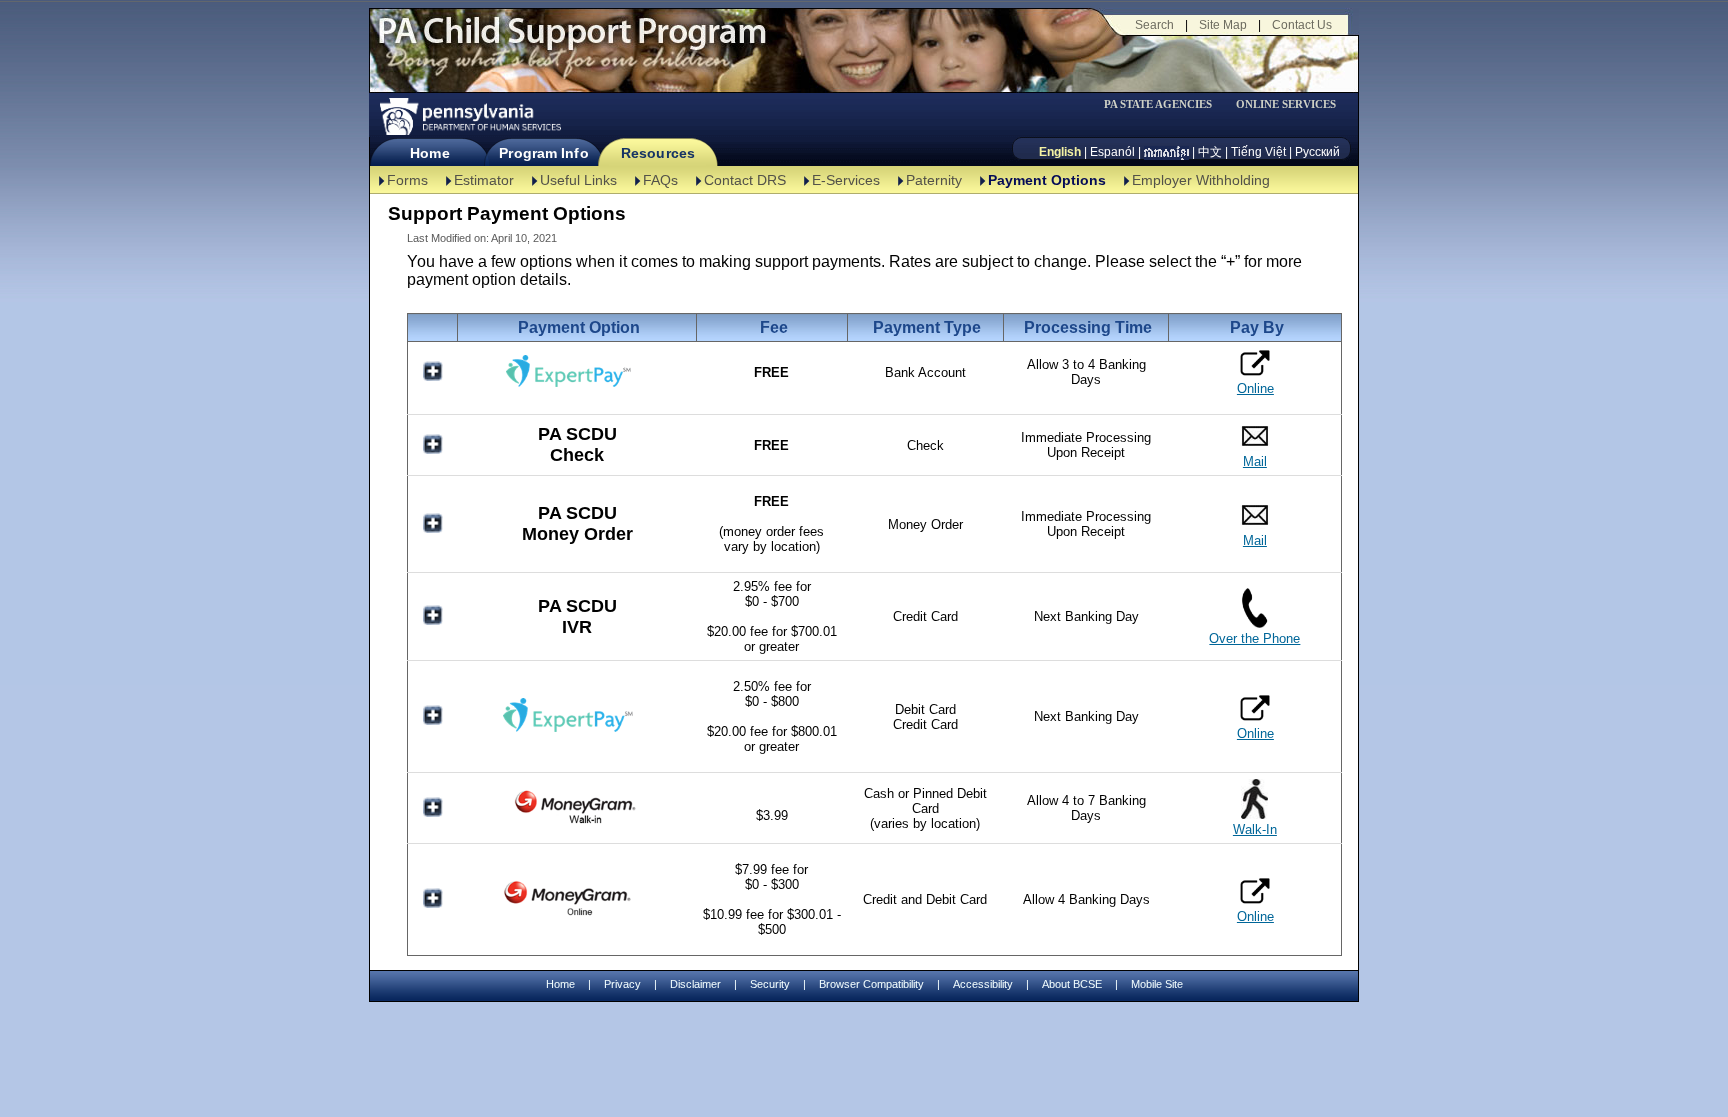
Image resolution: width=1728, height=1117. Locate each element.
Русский (1317, 152)
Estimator (484, 180)
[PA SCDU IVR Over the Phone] (1254, 623)
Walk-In (1255, 829)
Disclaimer (695, 984)
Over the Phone (1254, 638)
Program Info (543, 153)
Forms (407, 180)
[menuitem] (1165, 104)
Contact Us (1302, 25)
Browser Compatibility (871, 984)
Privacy (622, 984)
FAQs (660, 180)
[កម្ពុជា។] (1166, 152)
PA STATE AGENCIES (1158, 104)
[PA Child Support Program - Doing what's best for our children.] (572, 43)
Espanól (1112, 152)
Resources (658, 153)
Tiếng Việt (1258, 152)
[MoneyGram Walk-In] (577, 822)
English (1060, 152)
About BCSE (1072, 984)
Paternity (934, 180)
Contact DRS (745, 180)
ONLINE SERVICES (1286, 104)
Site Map (1223, 25)
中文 (1210, 152)
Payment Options (1047, 180)
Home (429, 153)
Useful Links (578, 180)
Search (1154, 25)
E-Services (846, 180)
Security (770, 984)
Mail (1255, 461)
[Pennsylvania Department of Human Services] (469, 116)
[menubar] (1165, 104)
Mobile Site (1157, 984)
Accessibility (983, 984)
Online (1255, 388)
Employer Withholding (1201, 180)
